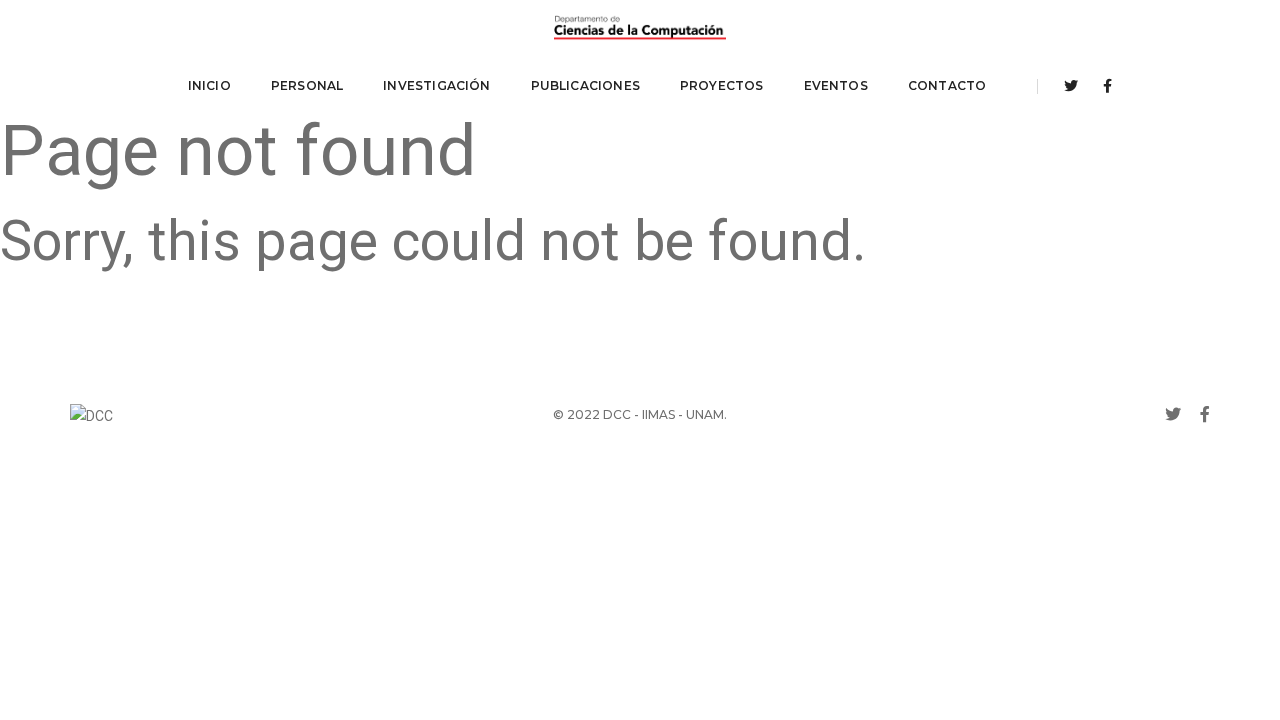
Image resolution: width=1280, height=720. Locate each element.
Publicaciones (585, 85)
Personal (307, 85)
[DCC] (640, 28)
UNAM (705, 414)
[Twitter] (1071, 86)
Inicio (209, 85)
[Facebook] (1102, 86)
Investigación (436, 85)
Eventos (836, 85)
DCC (617, 414)
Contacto (947, 85)
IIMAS (658, 414)
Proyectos (722, 85)
